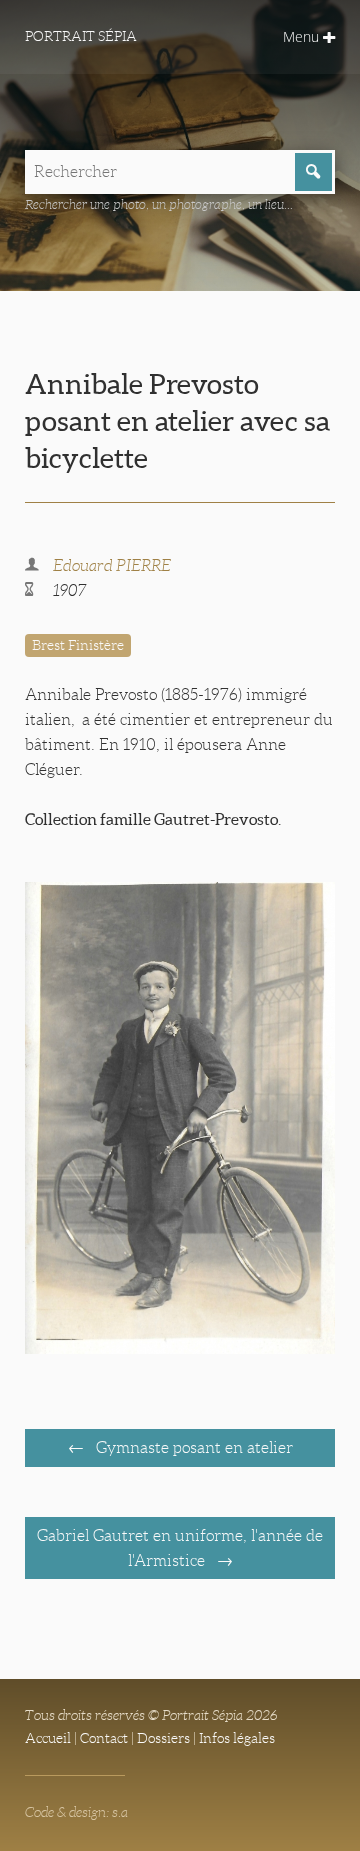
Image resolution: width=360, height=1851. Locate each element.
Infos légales (237, 1738)
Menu (303, 36)
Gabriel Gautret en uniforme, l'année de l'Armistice (180, 1548)
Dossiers (163, 1738)
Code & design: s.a (76, 1812)
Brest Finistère (78, 645)
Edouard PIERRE (112, 565)
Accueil (48, 1738)
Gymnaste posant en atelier (192, 1447)
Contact (104, 1738)
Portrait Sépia (81, 36)
